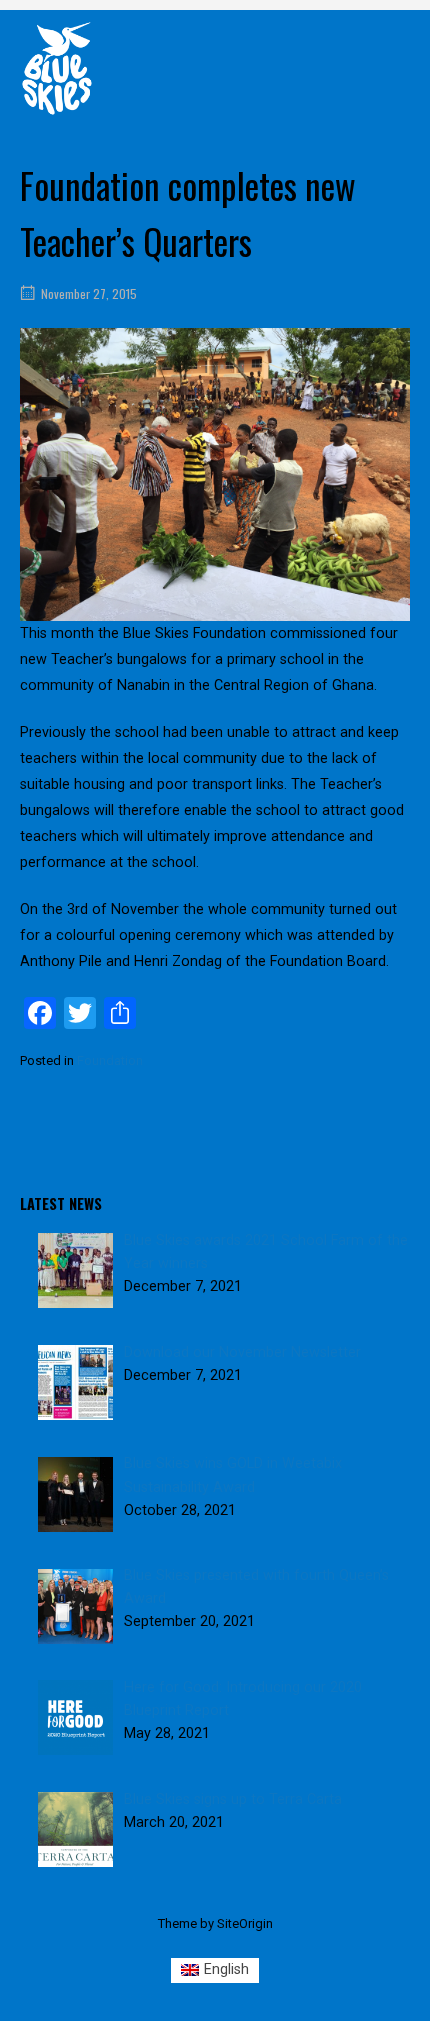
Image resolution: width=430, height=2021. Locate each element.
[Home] (57, 67)
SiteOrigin (245, 1923)
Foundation (110, 1060)
